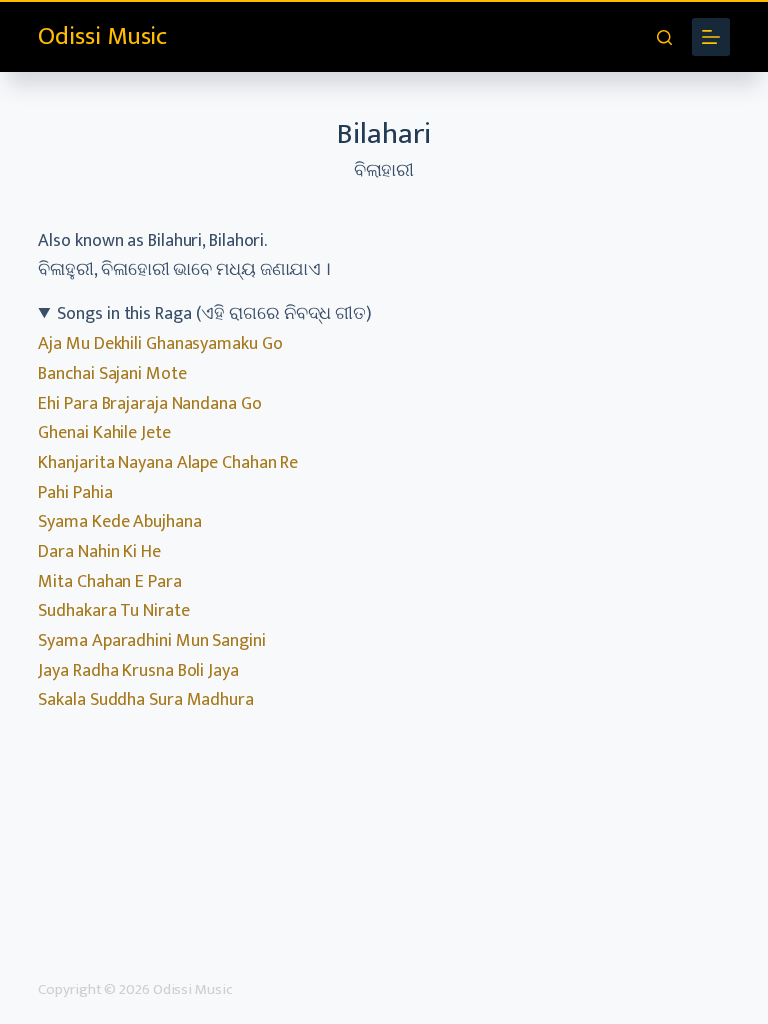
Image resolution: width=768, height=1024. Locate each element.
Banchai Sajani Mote (112, 374)
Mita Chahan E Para (109, 582)
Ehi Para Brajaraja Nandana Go (149, 404)
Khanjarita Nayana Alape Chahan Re (168, 463)
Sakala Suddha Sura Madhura (145, 700)
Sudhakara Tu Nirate (113, 611)
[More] (711, 37)
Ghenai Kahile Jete (104, 433)
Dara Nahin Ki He (99, 552)
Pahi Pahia (75, 493)
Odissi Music (102, 36)
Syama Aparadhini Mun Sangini (151, 641)
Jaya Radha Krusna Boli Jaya (138, 671)
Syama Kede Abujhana (119, 522)
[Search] (664, 37)
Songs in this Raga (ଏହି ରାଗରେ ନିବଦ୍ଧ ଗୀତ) (214, 314)
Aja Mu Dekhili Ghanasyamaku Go (160, 344)
